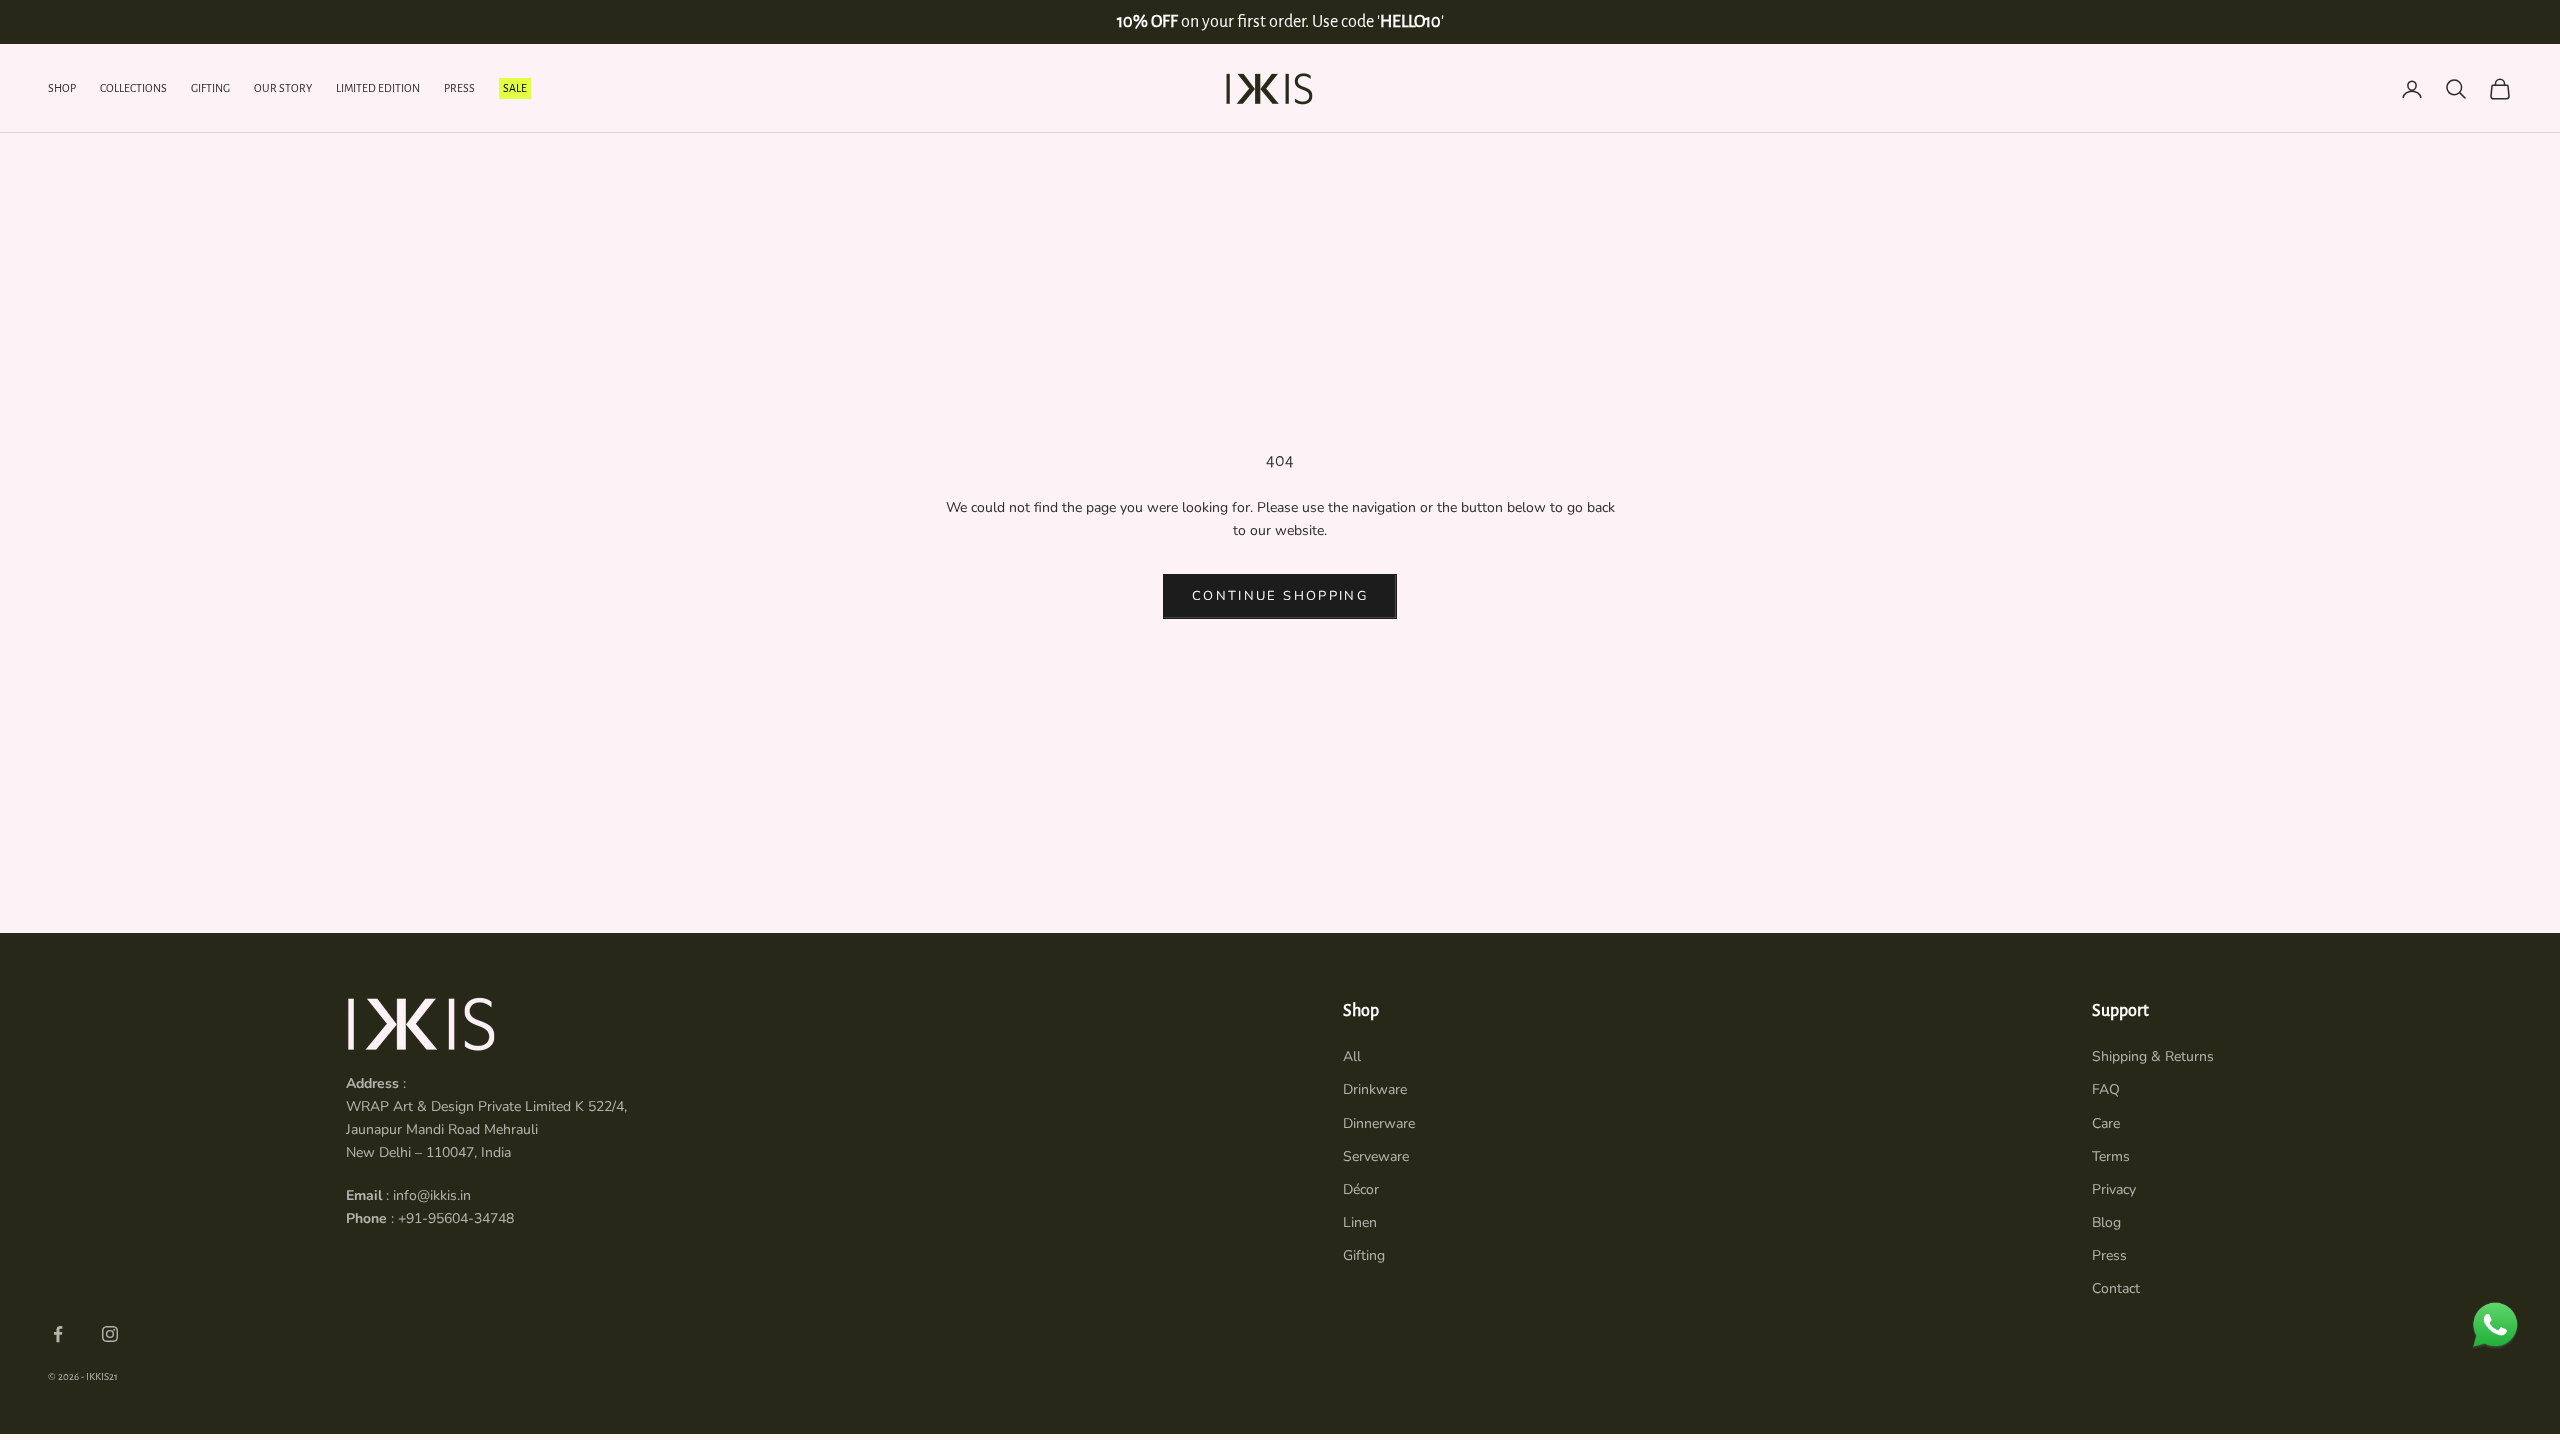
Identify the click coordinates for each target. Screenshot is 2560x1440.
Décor (1361, 1189)
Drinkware (1375, 1089)
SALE (515, 88)
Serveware (1376, 1156)
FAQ (2106, 1089)
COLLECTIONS (133, 88)
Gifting (1364, 1255)
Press (2109, 1255)
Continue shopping (1280, 596)
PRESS (459, 88)
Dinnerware (1379, 1123)
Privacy (2114, 1189)
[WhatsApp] (2495, 1325)
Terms (2111, 1156)
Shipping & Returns (2153, 1056)
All (1352, 1056)
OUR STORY (283, 88)
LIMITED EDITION (378, 88)
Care (2106, 1123)
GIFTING (210, 88)
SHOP (62, 88)
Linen (1360, 1222)
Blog (2106, 1222)
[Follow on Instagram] (110, 1334)
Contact (2116, 1288)
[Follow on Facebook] (58, 1334)
